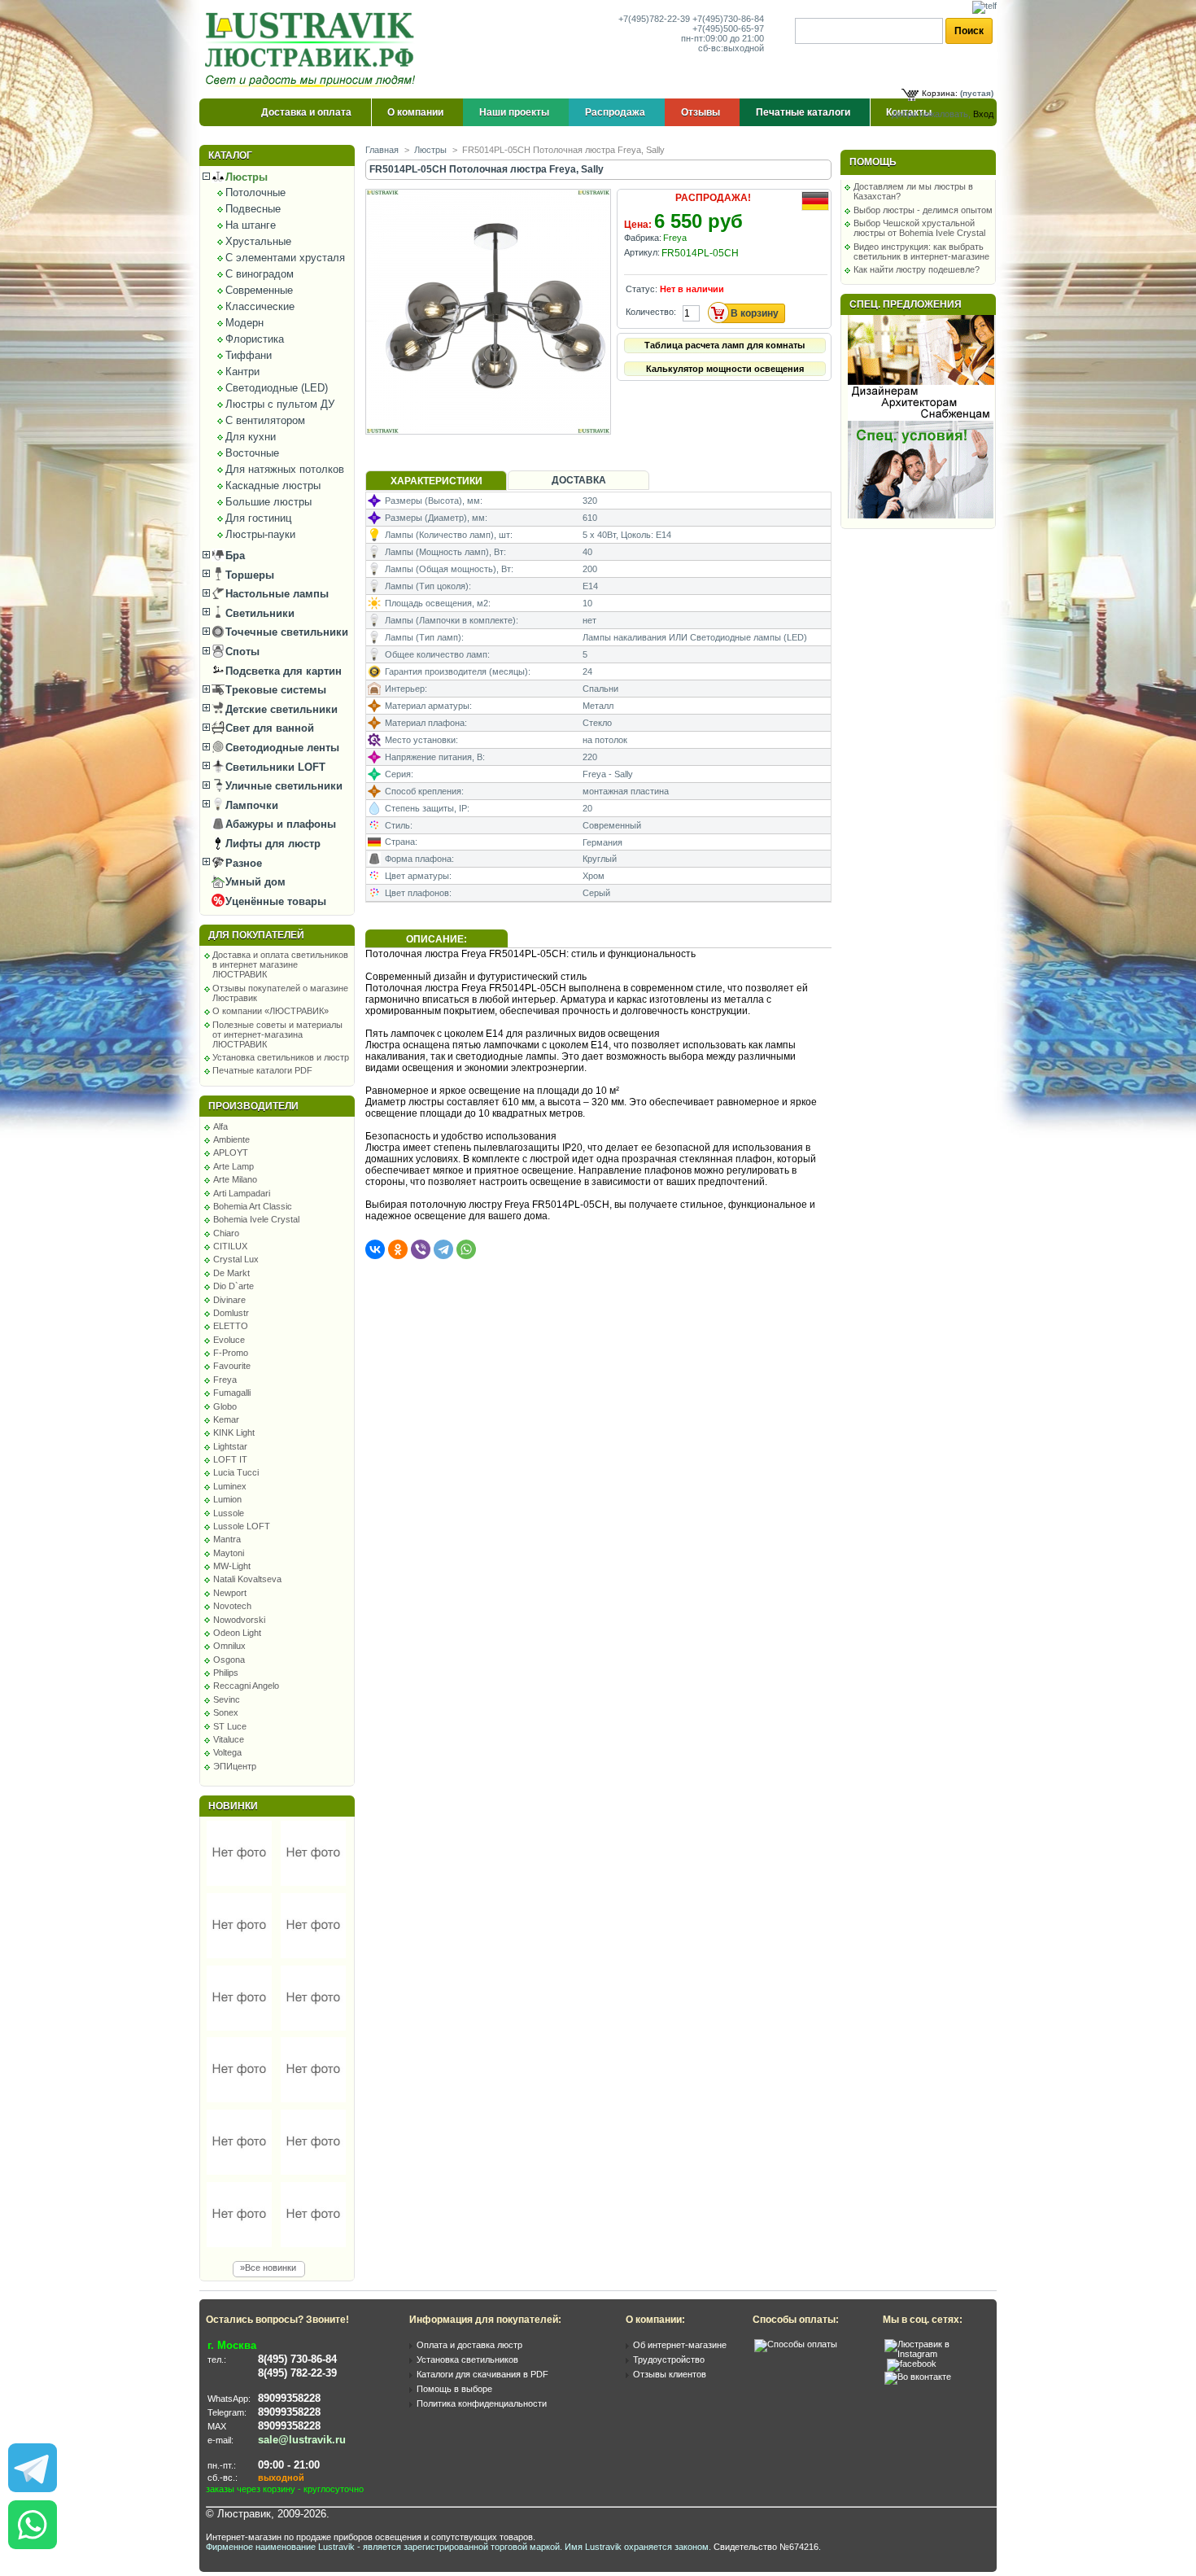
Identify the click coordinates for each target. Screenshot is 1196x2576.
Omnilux (229, 1646)
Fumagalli (232, 1393)
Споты (241, 652)
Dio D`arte (234, 1286)
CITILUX (230, 1246)
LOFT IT (230, 1459)
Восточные (252, 453)
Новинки (233, 1806)
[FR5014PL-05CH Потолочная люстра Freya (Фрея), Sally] (489, 431)
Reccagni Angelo (246, 1686)
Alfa (220, 1126)
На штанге (251, 225)
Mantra (227, 1539)
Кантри (242, 372)
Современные (259, 290)
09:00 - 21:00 (289, 2465)
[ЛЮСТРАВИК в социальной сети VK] (918, 2377)
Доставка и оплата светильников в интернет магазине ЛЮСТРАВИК (280, 964)
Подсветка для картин (282, 671)
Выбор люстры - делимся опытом (923, 210)
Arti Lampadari (242, 1193)
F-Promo (231, 1353)
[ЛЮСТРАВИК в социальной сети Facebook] (912, 2364)
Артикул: (642, 252)
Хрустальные (258, 241)
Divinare (229, 1300)
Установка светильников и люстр (281, 1057)
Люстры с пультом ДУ (280, 404)
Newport (230, 1593)
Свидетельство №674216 (766, 2547)
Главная (382, 150)
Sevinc (227, 1699)
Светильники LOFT (274, 767)
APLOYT (231, 1152)
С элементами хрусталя (285, 258)
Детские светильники (280, 709)
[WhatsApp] (466, 1249)
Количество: (651, 312)
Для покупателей (256, 935)
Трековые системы (274, 690)
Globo (225, 1406)
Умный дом (254, 882)
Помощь (873, 162)
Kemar (226, 1419)
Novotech (232, 1606)
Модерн (244, 323)
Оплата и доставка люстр (469, 2345)
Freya (225, 1380)
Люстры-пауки (260, 534)
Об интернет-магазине (680, 2345)
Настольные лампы (275, 594)
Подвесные (253, 209)
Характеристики (436, 481)
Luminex (230, 1486)
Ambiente (231, 1139)
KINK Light (234, 1432)
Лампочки (250, 805)
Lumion (227, 1499)
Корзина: (940, 93)
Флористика (255, 339)
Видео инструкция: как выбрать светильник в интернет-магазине (921, 251)
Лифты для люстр (271, 844)
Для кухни (251, 437)
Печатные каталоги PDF (262, 1070)
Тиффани (249, 355)
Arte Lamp (234, 1166)
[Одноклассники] (398, 1249)
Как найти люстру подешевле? (917, 269)
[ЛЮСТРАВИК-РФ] (313, 50)
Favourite (232, 1366)
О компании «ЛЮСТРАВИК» (271, 1011)
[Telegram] (443, 1249)
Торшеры (248, 575)
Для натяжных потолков (285, 469)
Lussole (229, 1513)
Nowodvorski (239, 1620)
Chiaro (226, 1233)
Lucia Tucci (236, 1472)
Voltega (227, 1752)
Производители (253, 1106)
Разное (242, 863)
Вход (983, 114)
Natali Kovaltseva (247, 1579)
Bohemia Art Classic (253, 1206)
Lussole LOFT (242, 1526)
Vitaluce (229, 1739)
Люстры (245, 177)
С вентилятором (265, 420)
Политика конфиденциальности (482, 2403)
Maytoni (229, 1553)
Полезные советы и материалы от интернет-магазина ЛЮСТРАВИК (277, 1034)
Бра (234, 555)
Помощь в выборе (454, 2389)
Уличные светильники (282, 786)
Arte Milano (235, 1179)
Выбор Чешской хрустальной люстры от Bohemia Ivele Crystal (919, 228)
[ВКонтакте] (375, 1249)
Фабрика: (643, 238)
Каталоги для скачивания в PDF (482, 2374)
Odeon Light (237, 1633)
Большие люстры (268, 502)
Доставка (579, 480)
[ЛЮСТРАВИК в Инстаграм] (936, 2354)
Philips (226, 1673)
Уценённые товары (274, 901)
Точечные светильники (285, 632)
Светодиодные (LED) (277, 388)
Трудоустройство (669, 2360)
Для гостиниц (258, 518)
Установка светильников (467, 2360)
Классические (260, 306)
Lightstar (230, 1446)
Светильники (258, 613)
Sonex (226, 1712)
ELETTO (231, 1326)
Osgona (229, 1660)
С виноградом (260, 274)
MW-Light (232, 1566)
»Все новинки (268, 2268)
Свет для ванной (268, 728)
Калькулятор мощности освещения (725, 369)
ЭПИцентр (235, 1766)
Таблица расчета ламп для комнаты (725, 345)
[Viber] (421, 1249)
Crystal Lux (236, 1259)
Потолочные (255, 192)
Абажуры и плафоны (279, 824)
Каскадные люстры (273, 485)
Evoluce (229, 1340)
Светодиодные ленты (281, 748)
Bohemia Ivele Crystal (256, 1219)
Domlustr (231, 1313)
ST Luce (230, 1726)
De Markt (231, 1273)
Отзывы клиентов (670, 2374)
